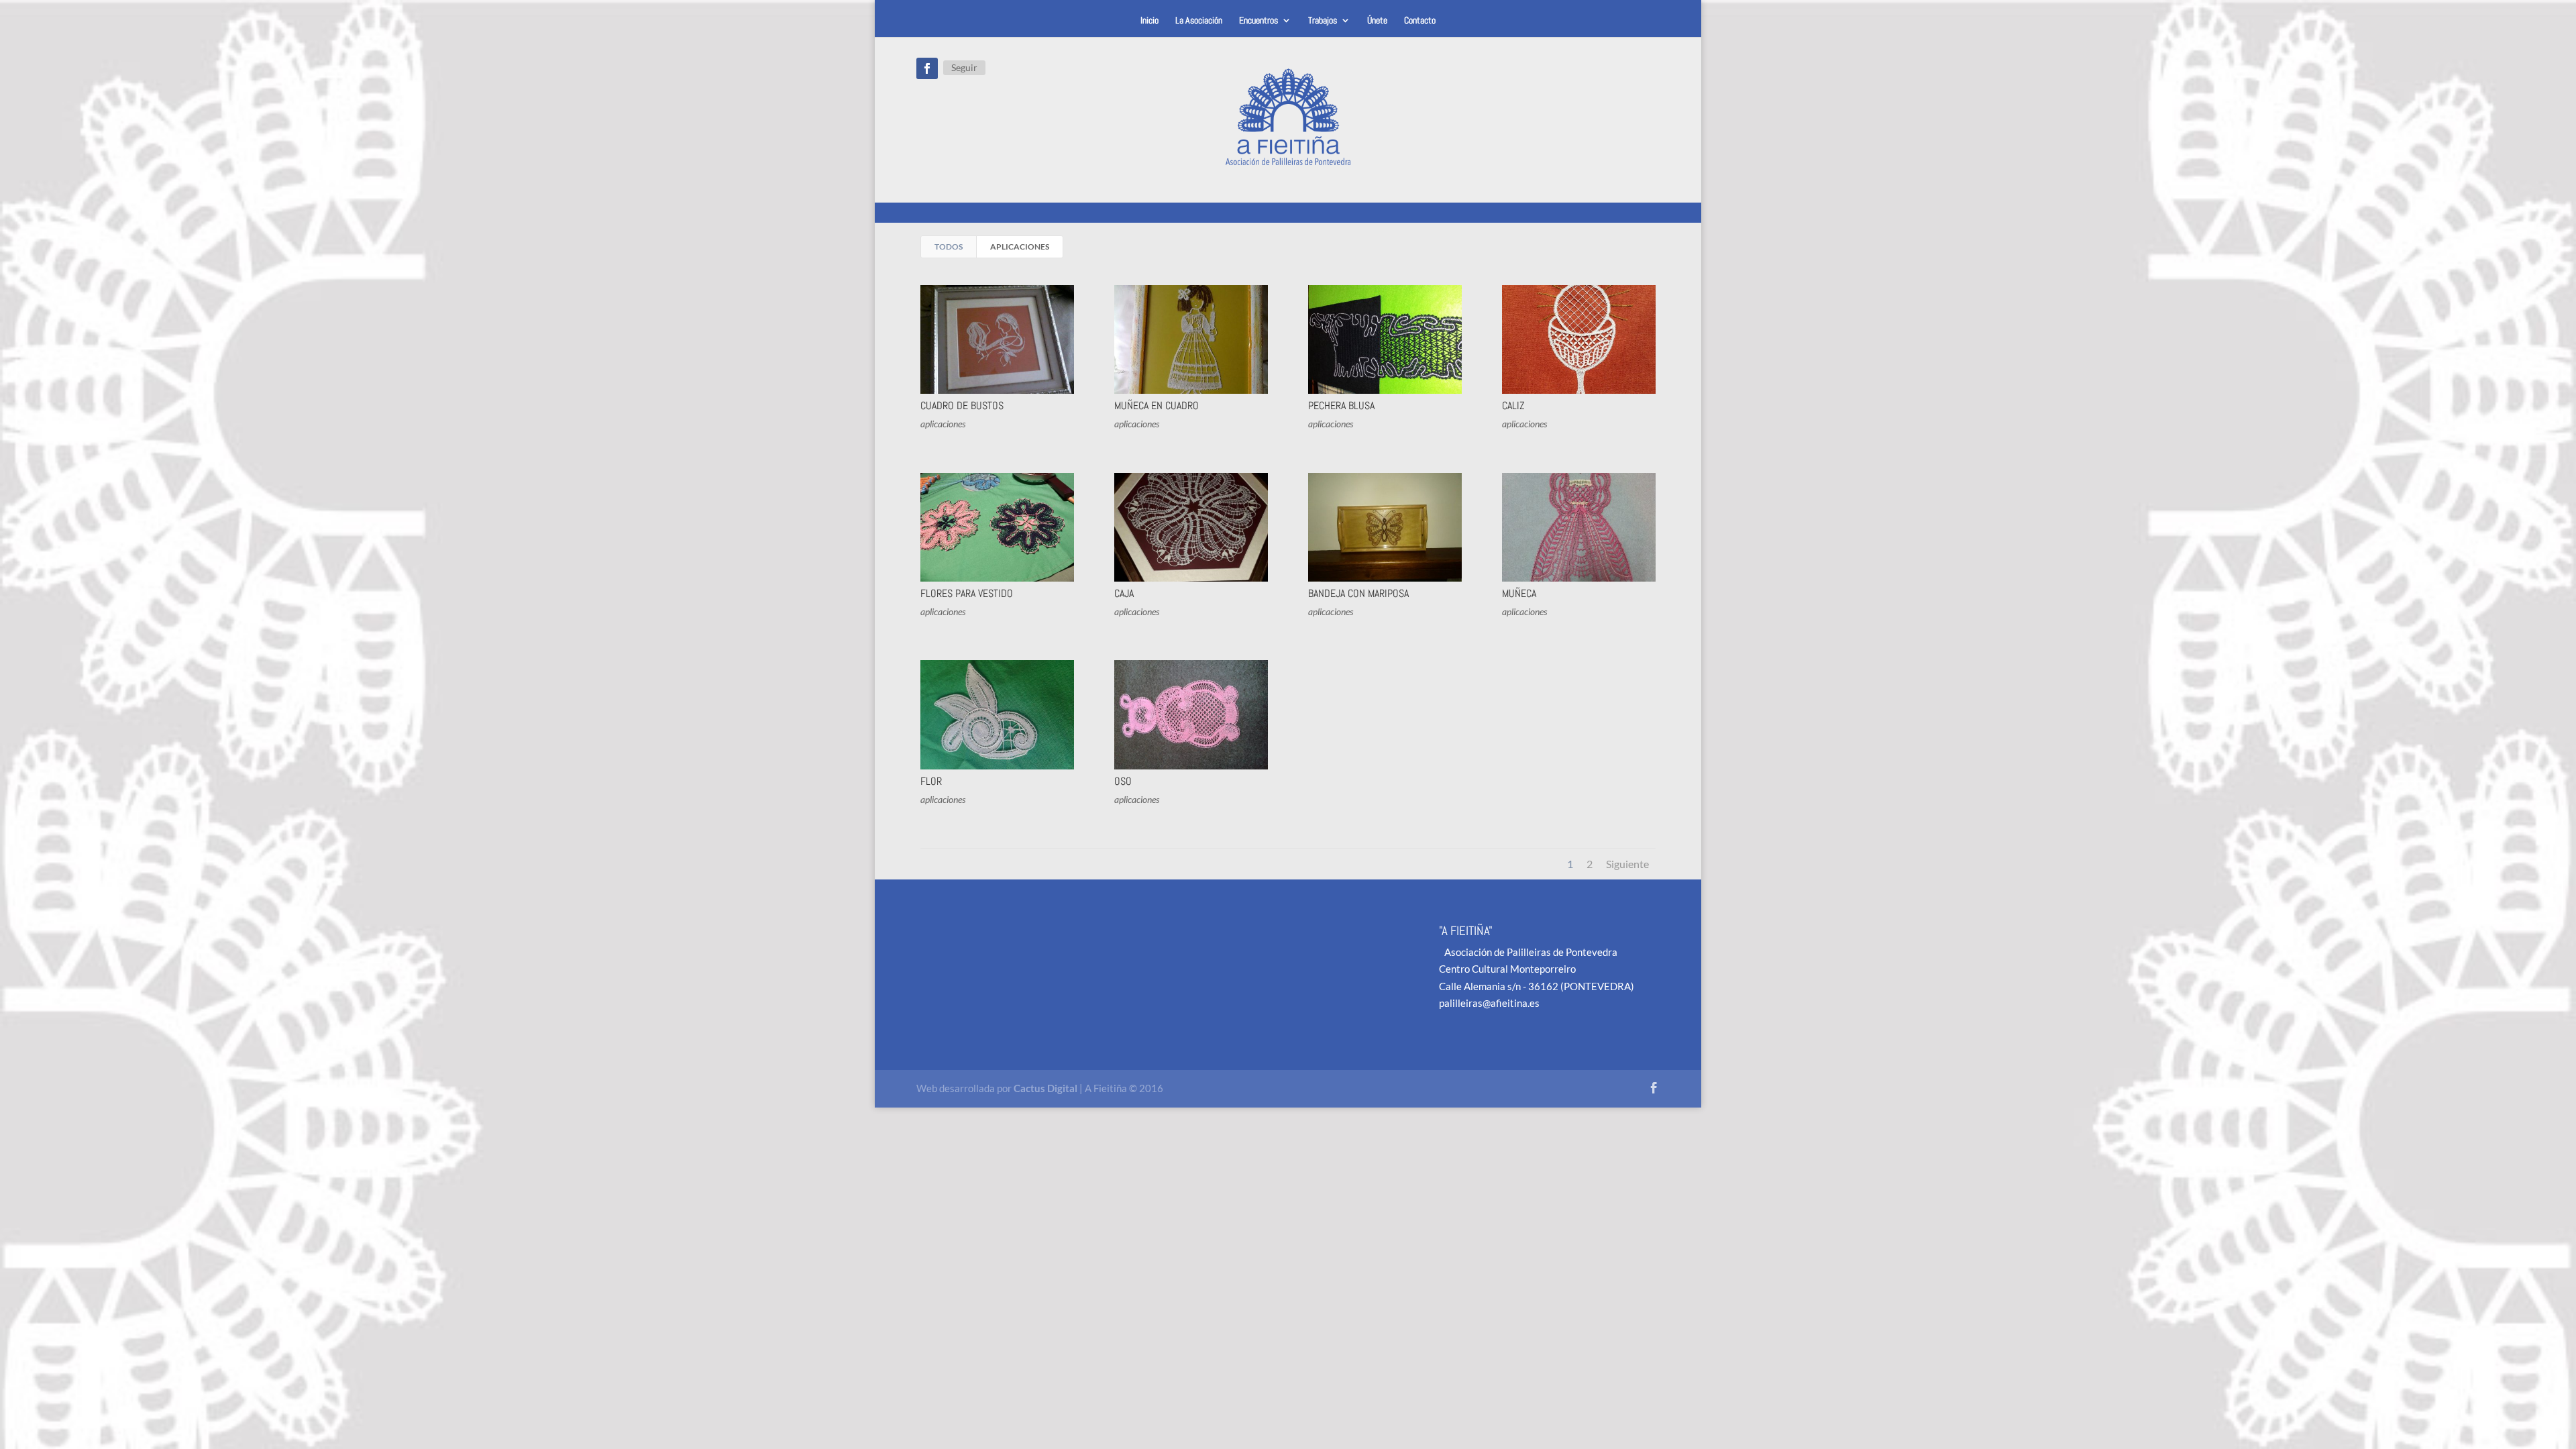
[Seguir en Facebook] (927, 68)
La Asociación (1199, 21)
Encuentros (1258, 21)
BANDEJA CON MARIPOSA (1358, 593)
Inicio (1149, 21)
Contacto (1420, 21)
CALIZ (1513, 406)
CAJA (1124, 593)
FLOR (931, 781)
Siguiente (1627, 864)
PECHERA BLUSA (1341, 406)
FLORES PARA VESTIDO (967, 593)
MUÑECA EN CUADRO (1157, 406)
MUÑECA (1519, 593)
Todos (949, 247)
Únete (1377, 21)
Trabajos (1323, 21)
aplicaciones (1020, 247)
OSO (1123, 781)
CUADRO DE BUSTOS (962, 406)
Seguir (964, 67)
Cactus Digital (1045, 1088)
